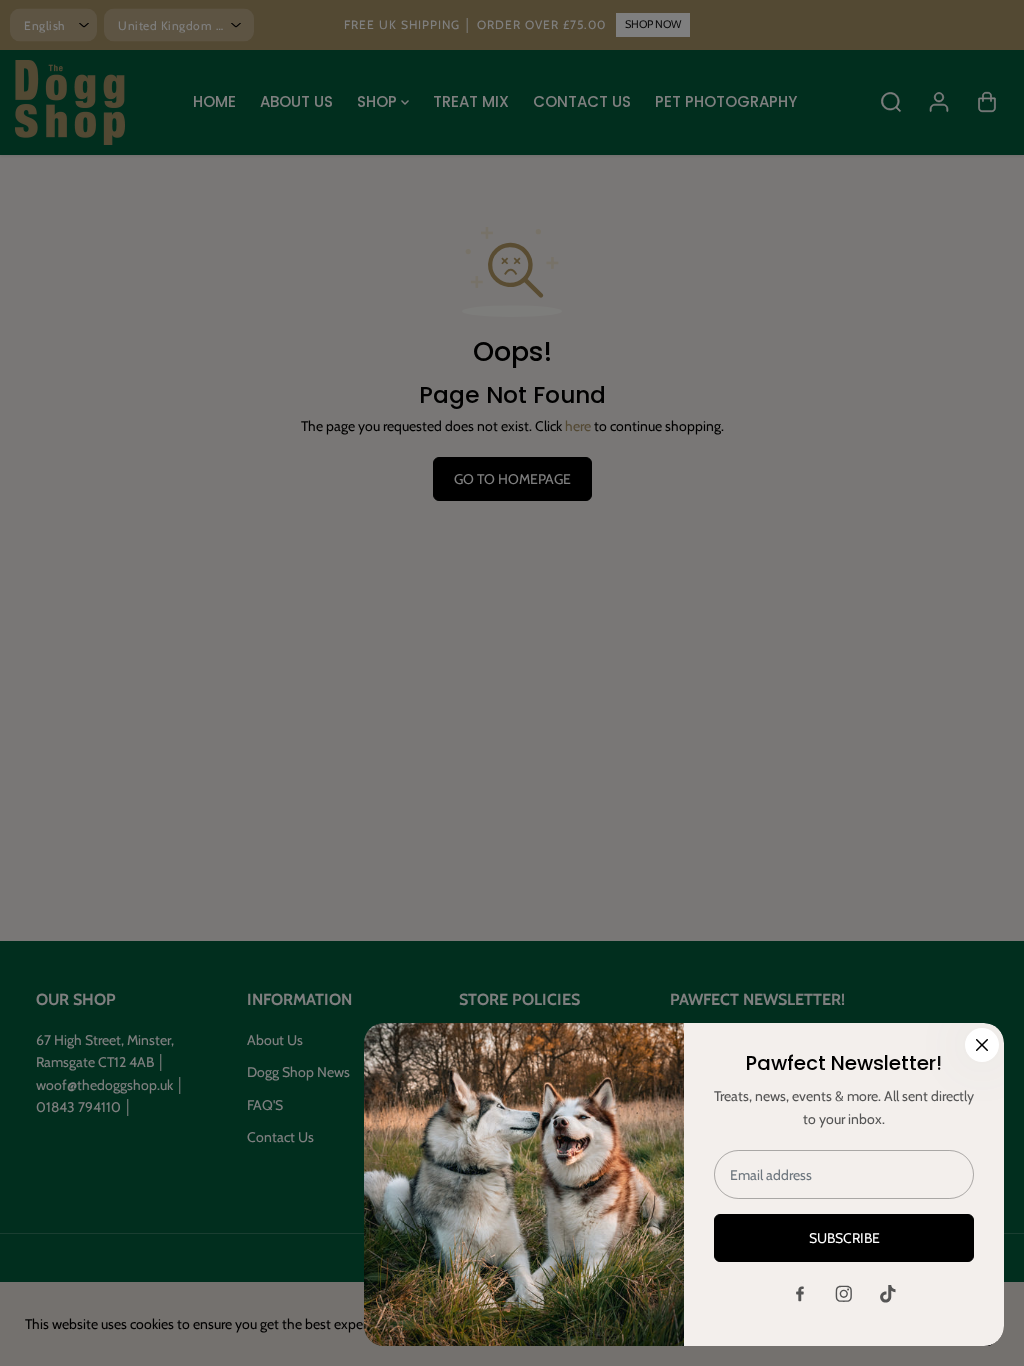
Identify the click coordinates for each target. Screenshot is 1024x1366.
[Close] (982, 1045)
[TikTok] (888, 1294)
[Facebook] (800, 1294)
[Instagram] (844, 1294)
